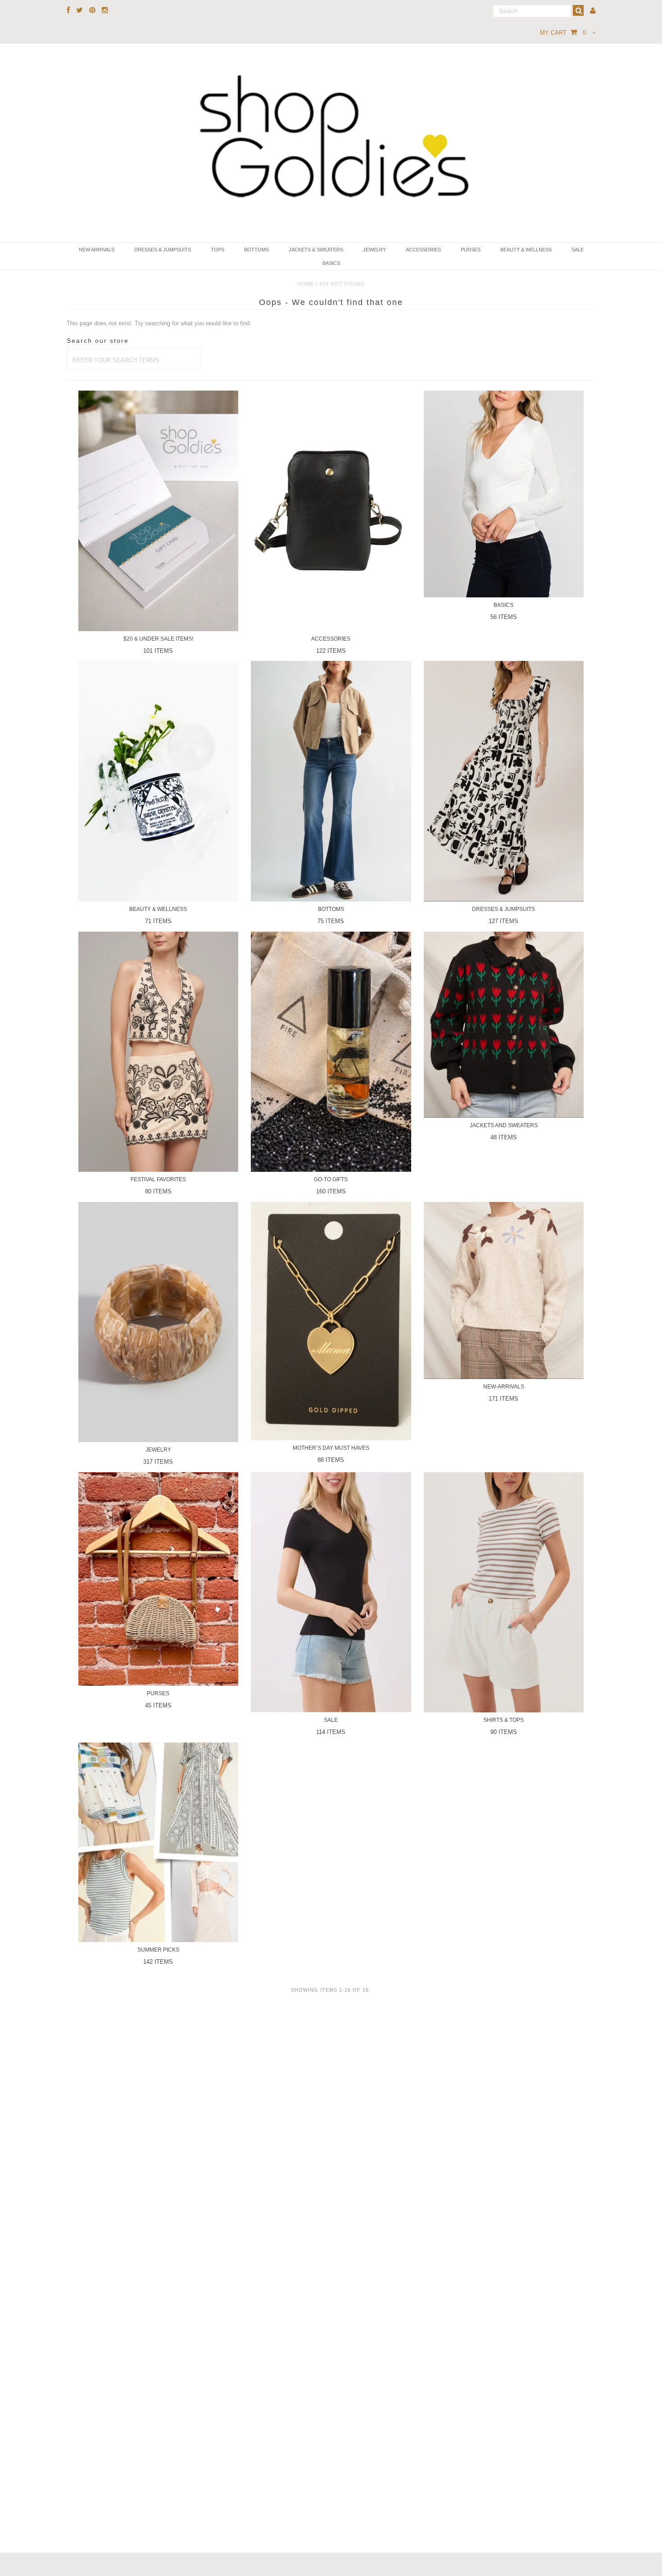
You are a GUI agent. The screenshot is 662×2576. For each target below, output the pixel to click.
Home (306, 284)
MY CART (563, 33)
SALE (578, 250)
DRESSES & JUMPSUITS (163, 250)
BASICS (331, 263)
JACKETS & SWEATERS (316, 250)
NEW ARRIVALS (97, 250)
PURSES (471, 250)
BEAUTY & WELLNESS (526, 250)
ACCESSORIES (423, 250)
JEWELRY (374, 250)
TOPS (218, 250)
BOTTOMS (256, 250)
